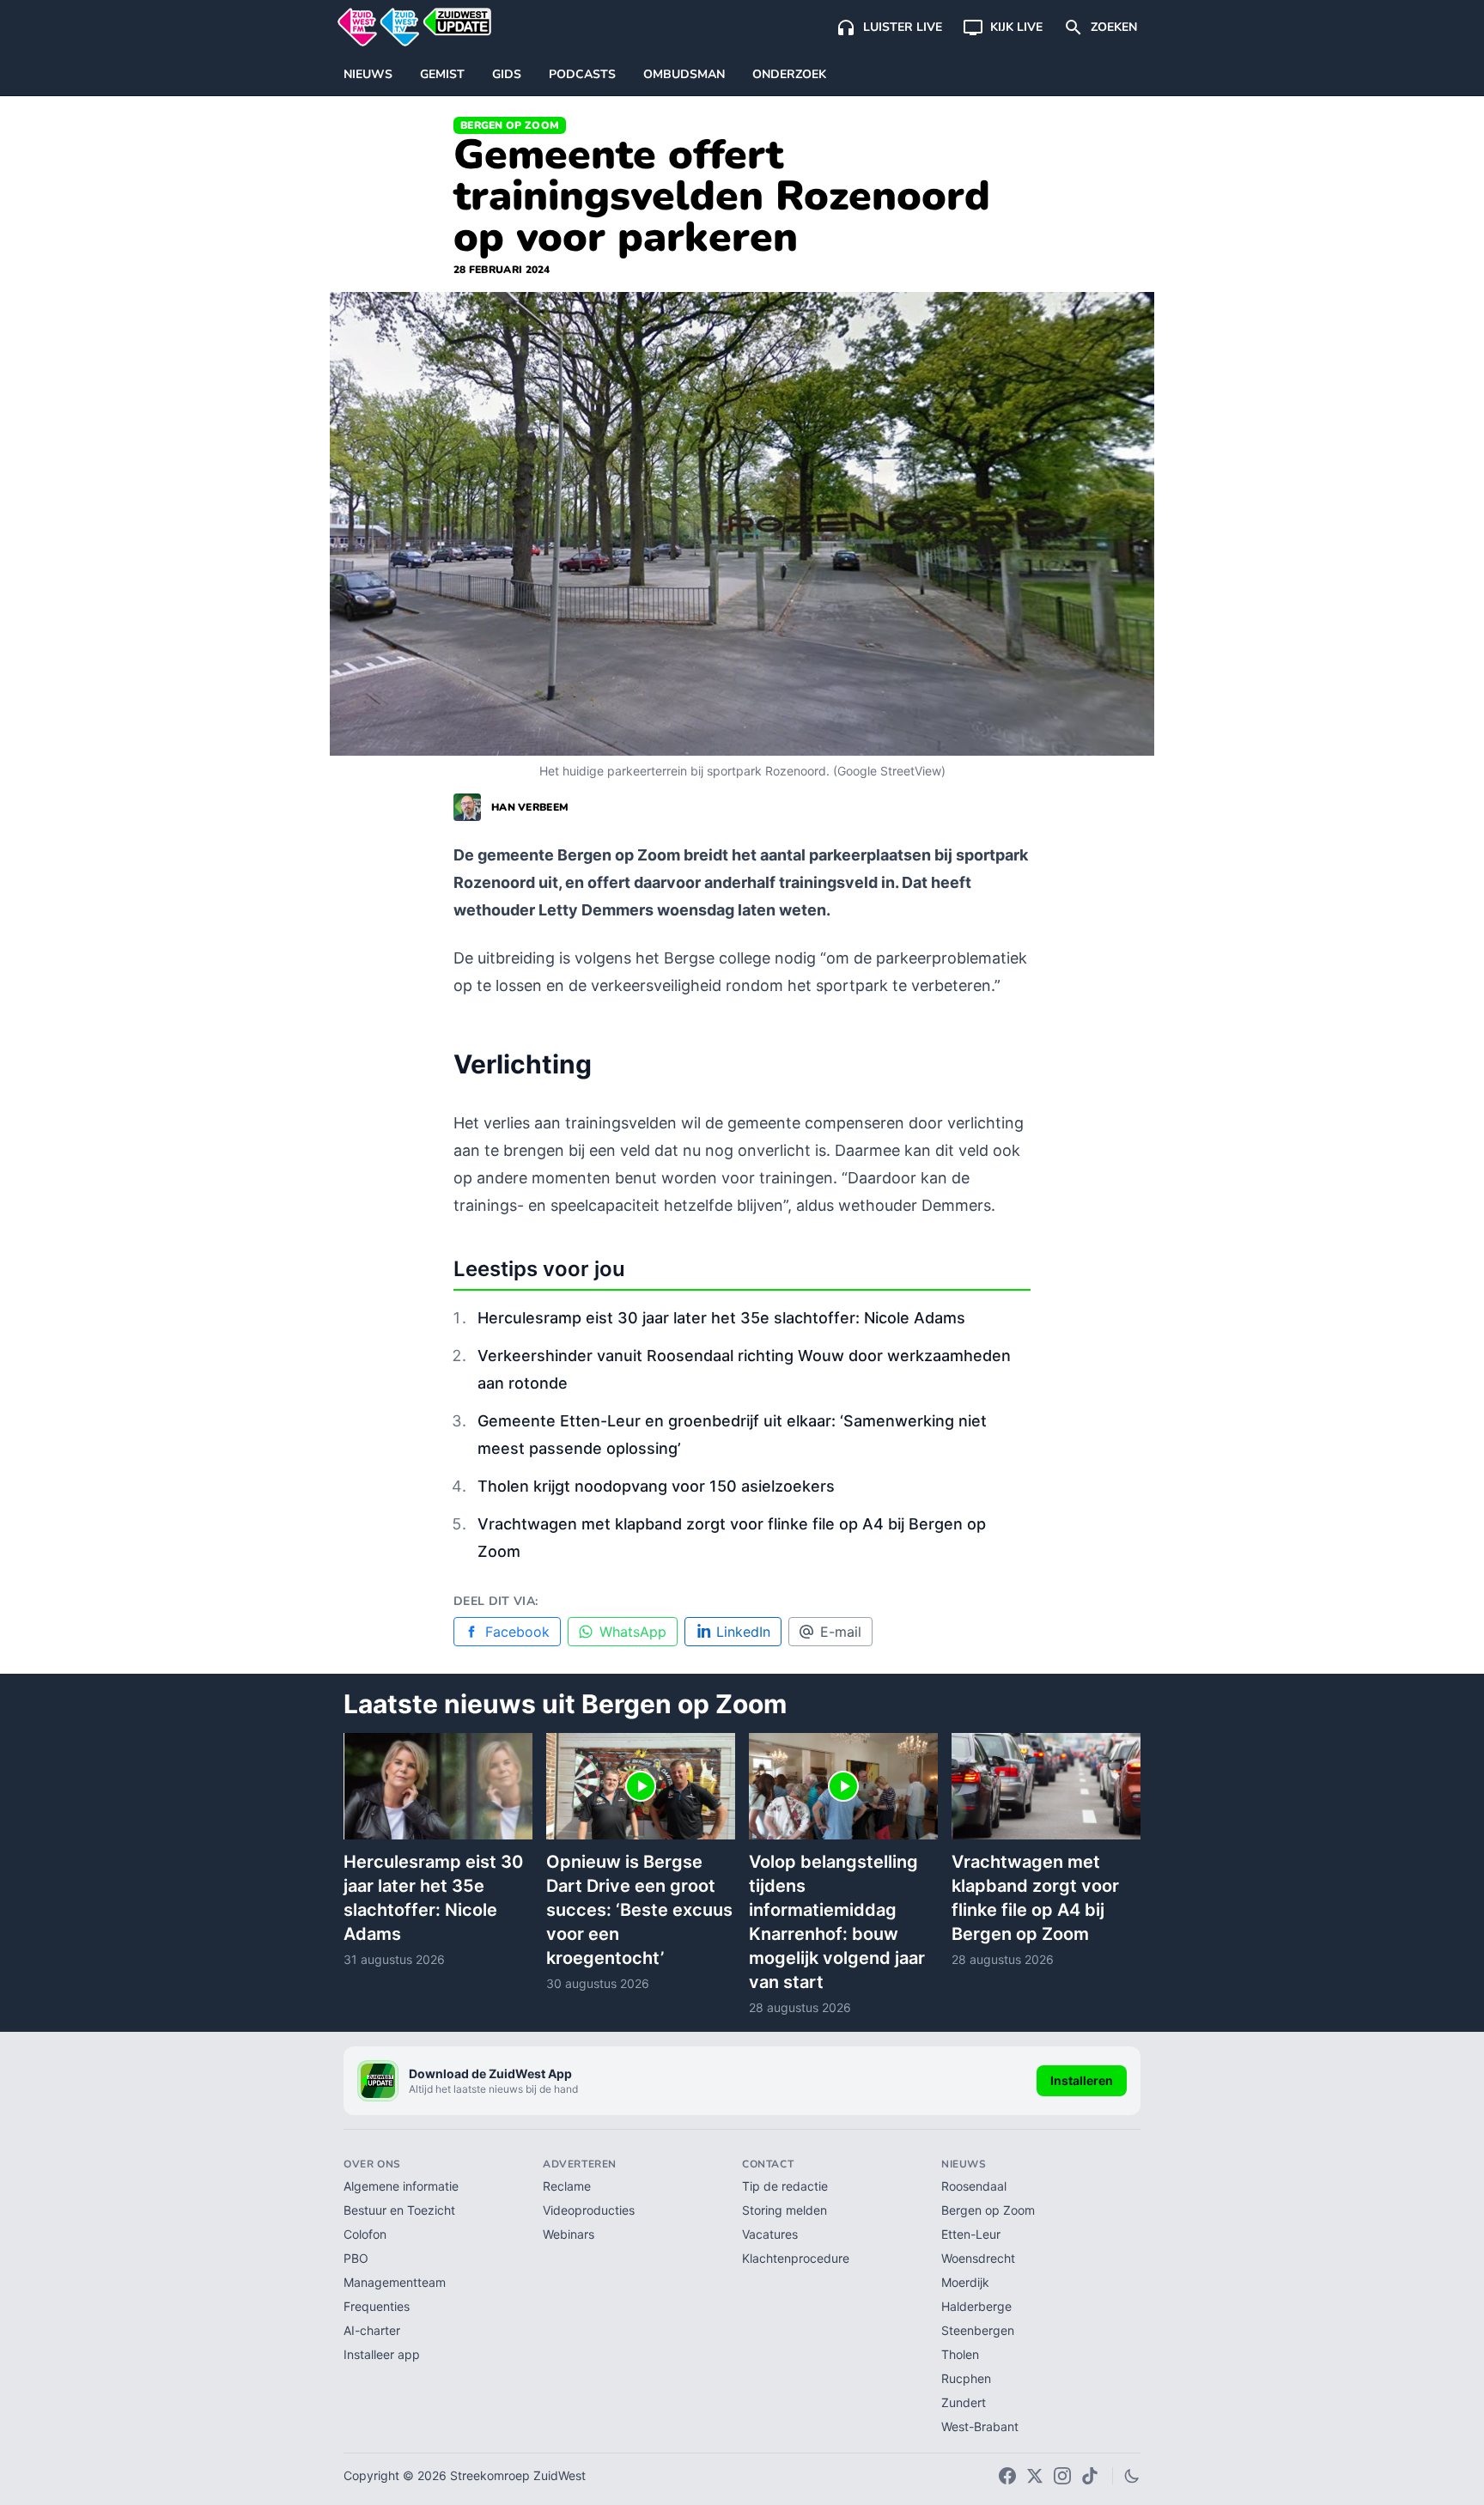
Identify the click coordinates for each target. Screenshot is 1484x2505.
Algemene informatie (401, 2186)
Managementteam (395, 2282)
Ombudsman (684, 74)
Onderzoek (789, 74)
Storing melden (785, 2210)
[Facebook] (1007, 2476)
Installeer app (382, 2354)
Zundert (964, 2402)
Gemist (442, 74)
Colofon (365, 2234)
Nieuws (368, 74)
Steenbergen (978, 2330)
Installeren (1082, 2080)
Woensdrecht (978, 2258)
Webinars (569, 2234)
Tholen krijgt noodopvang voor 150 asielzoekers (656, 1486)
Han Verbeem (530, 807)
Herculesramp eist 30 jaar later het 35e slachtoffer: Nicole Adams (721, 1318)
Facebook (517, 1632)
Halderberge (976, 2306)
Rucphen (966, 2378)
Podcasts (582, 74)
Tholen (960, 2354)
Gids (507, 74)
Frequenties (377, 2306)
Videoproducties (589, 2210)
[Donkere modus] (1132, 2476)
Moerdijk (965, 2282)
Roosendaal (974, 2186)
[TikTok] (1090, 2476)
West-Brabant (980, 2426)
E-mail (841, 1632)
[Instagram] (1062, 2476)
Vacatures (770, 2234)
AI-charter (372, 2330)
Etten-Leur (971, 2234)
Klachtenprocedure (796, 2258)
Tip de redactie (785, 2186)
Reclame (567, 2186)
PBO (356, 2258)
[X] (1035, 2476)
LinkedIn (743, 1632)
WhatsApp (633, 1632)
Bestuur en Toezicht (399, 2210)
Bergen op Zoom (510, 125)
